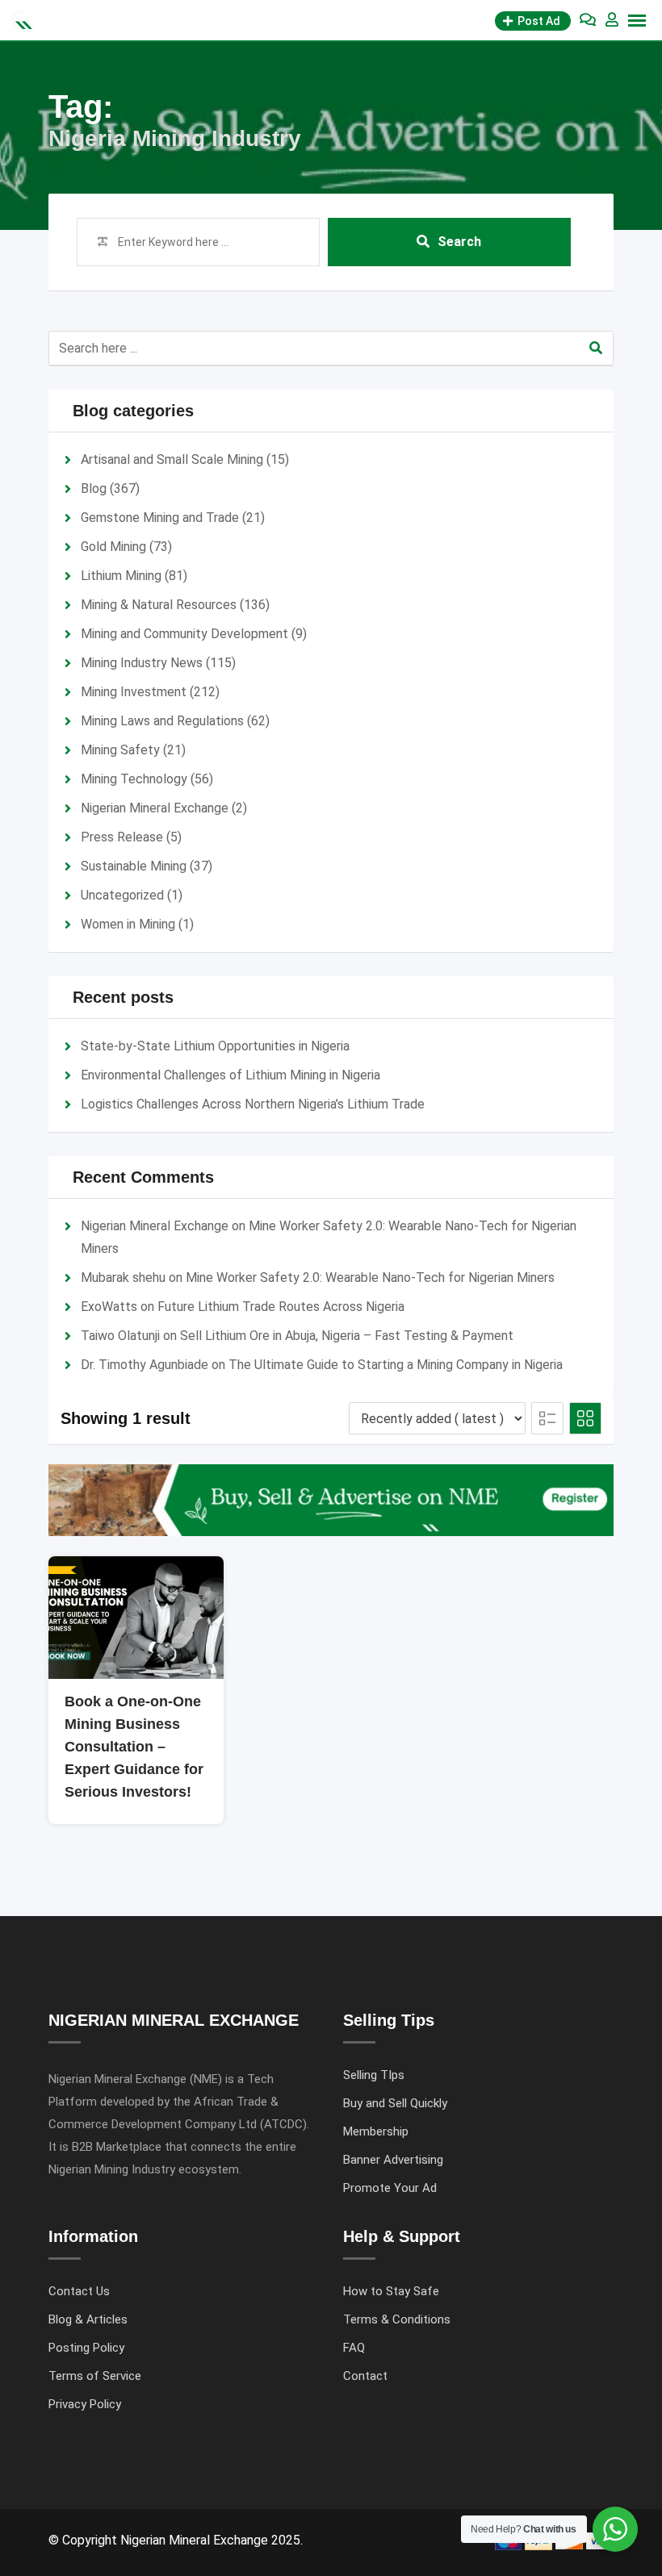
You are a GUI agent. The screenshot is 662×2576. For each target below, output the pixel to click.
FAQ (354, 2348)
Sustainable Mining (134, 866)
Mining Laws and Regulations (162, 721)
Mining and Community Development (184, 634)
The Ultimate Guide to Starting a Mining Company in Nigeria (396, 1365)
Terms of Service (95, 2376)
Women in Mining (128, 924)
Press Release (122, 837)
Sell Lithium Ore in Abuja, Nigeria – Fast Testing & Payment (347, 1336)
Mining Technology (134, 779)
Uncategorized (122, 895)
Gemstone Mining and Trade (160, 518)
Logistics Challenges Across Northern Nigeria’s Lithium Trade (253, 1104)
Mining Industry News (142, 663)
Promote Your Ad (390, 2188)
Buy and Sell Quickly (395, 2103)
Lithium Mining (121, 576)
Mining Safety (120, 750)
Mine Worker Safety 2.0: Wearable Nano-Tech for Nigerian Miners (370, 1278)
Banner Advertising (393, 2160)
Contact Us (79, 2291)
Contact (365, 2376)
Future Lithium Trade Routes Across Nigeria (281, 1307)
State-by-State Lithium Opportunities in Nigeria (215, 1046)
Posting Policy (86, 2348)
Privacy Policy (85, 2404)
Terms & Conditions (397, 2319)
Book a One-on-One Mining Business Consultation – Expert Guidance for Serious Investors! (134, 1747)
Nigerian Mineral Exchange (155, 808)
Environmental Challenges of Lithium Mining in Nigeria (230, 1075)
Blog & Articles (88, 2319)
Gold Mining (113, 547)
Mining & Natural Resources (159, 605)
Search (459, 242)
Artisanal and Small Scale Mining (172, 459)
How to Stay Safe (391, 2291)
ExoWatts (109, 1307)
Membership (376, 2131)
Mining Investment (134, 692)
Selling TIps (374, 2075)
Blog (94, 488)
